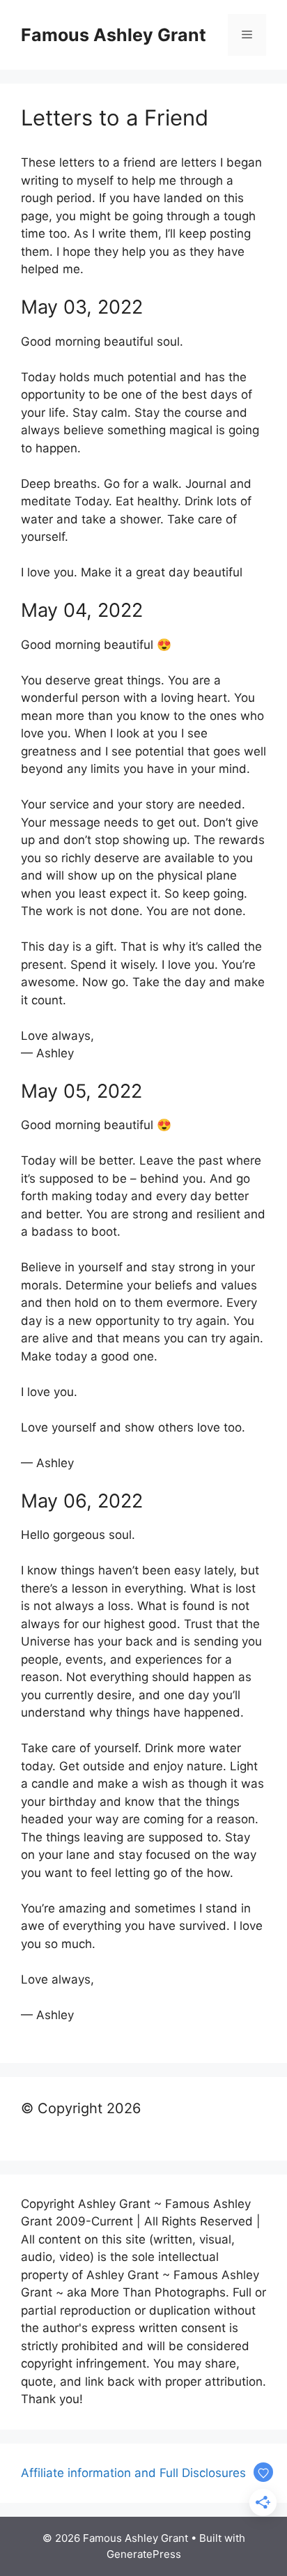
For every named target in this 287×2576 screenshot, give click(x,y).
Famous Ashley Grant (114, 35)
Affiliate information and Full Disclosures (133, 2473)
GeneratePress (144, 2554)
